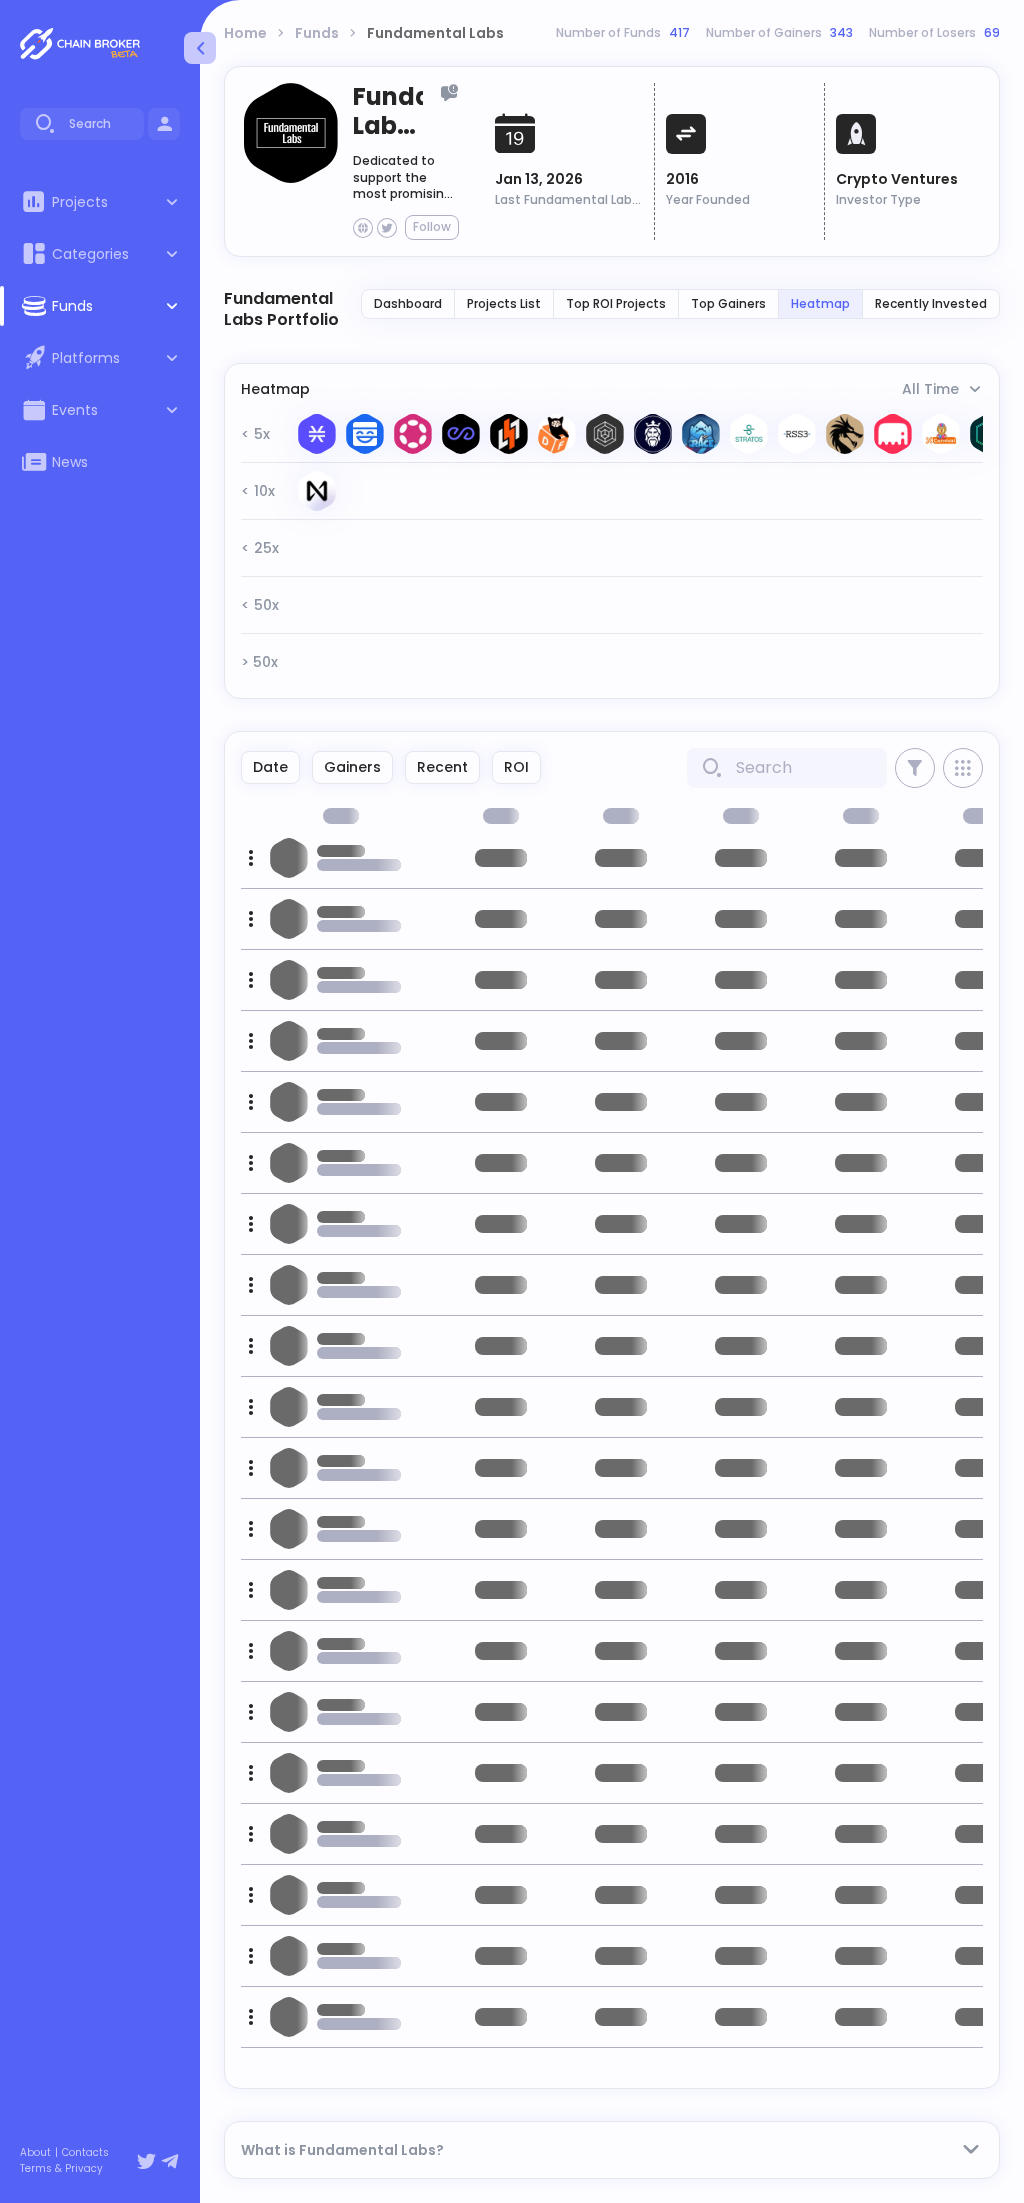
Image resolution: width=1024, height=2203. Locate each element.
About (35, 2153)
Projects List (504, 303)
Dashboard (408, 303)
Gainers (352, 767)
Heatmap (820, 303)
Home (245, 33)
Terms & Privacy (61, 2169)
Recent (442, 767)
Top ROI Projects (616, 303)
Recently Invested (931, 303)
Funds (317, 33)
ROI (516, 767)
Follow (432, 226)
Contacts (85, 2153)
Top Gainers (728, 303)
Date (270, 767)
